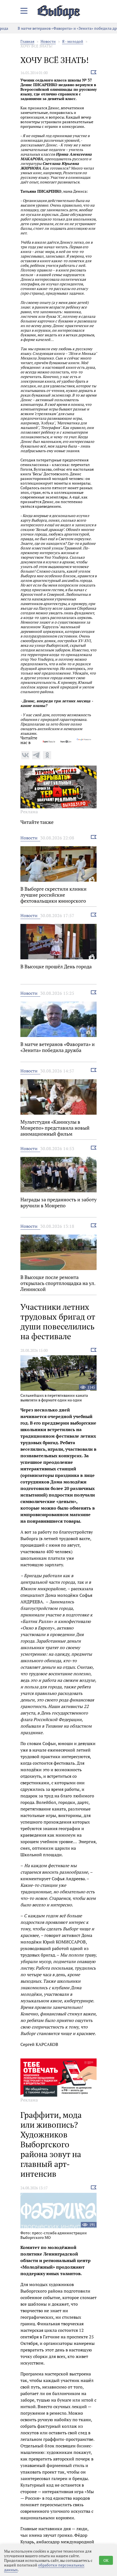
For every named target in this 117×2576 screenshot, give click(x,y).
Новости (48, 41)
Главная (27, 41)
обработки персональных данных (44, 2567)
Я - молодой (73, 41)
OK (106, 2560)
